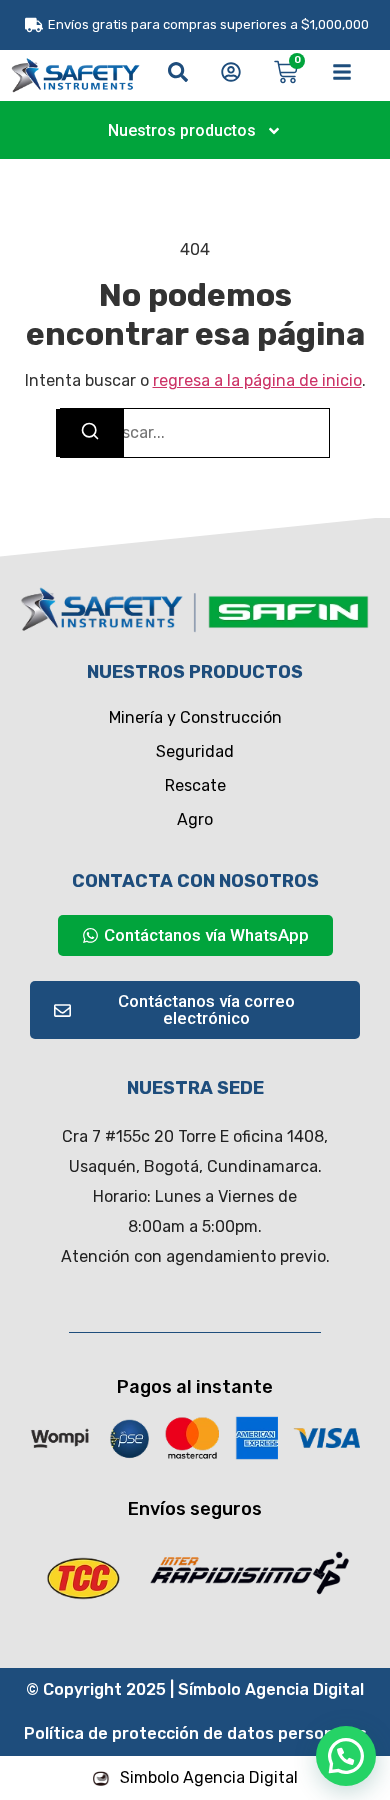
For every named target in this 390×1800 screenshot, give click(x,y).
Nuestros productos (182, 130)
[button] (346, 1756)
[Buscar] (90, 433)
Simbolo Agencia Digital (209, 1777)
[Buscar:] (195, 433)
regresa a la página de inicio (257, 380)
